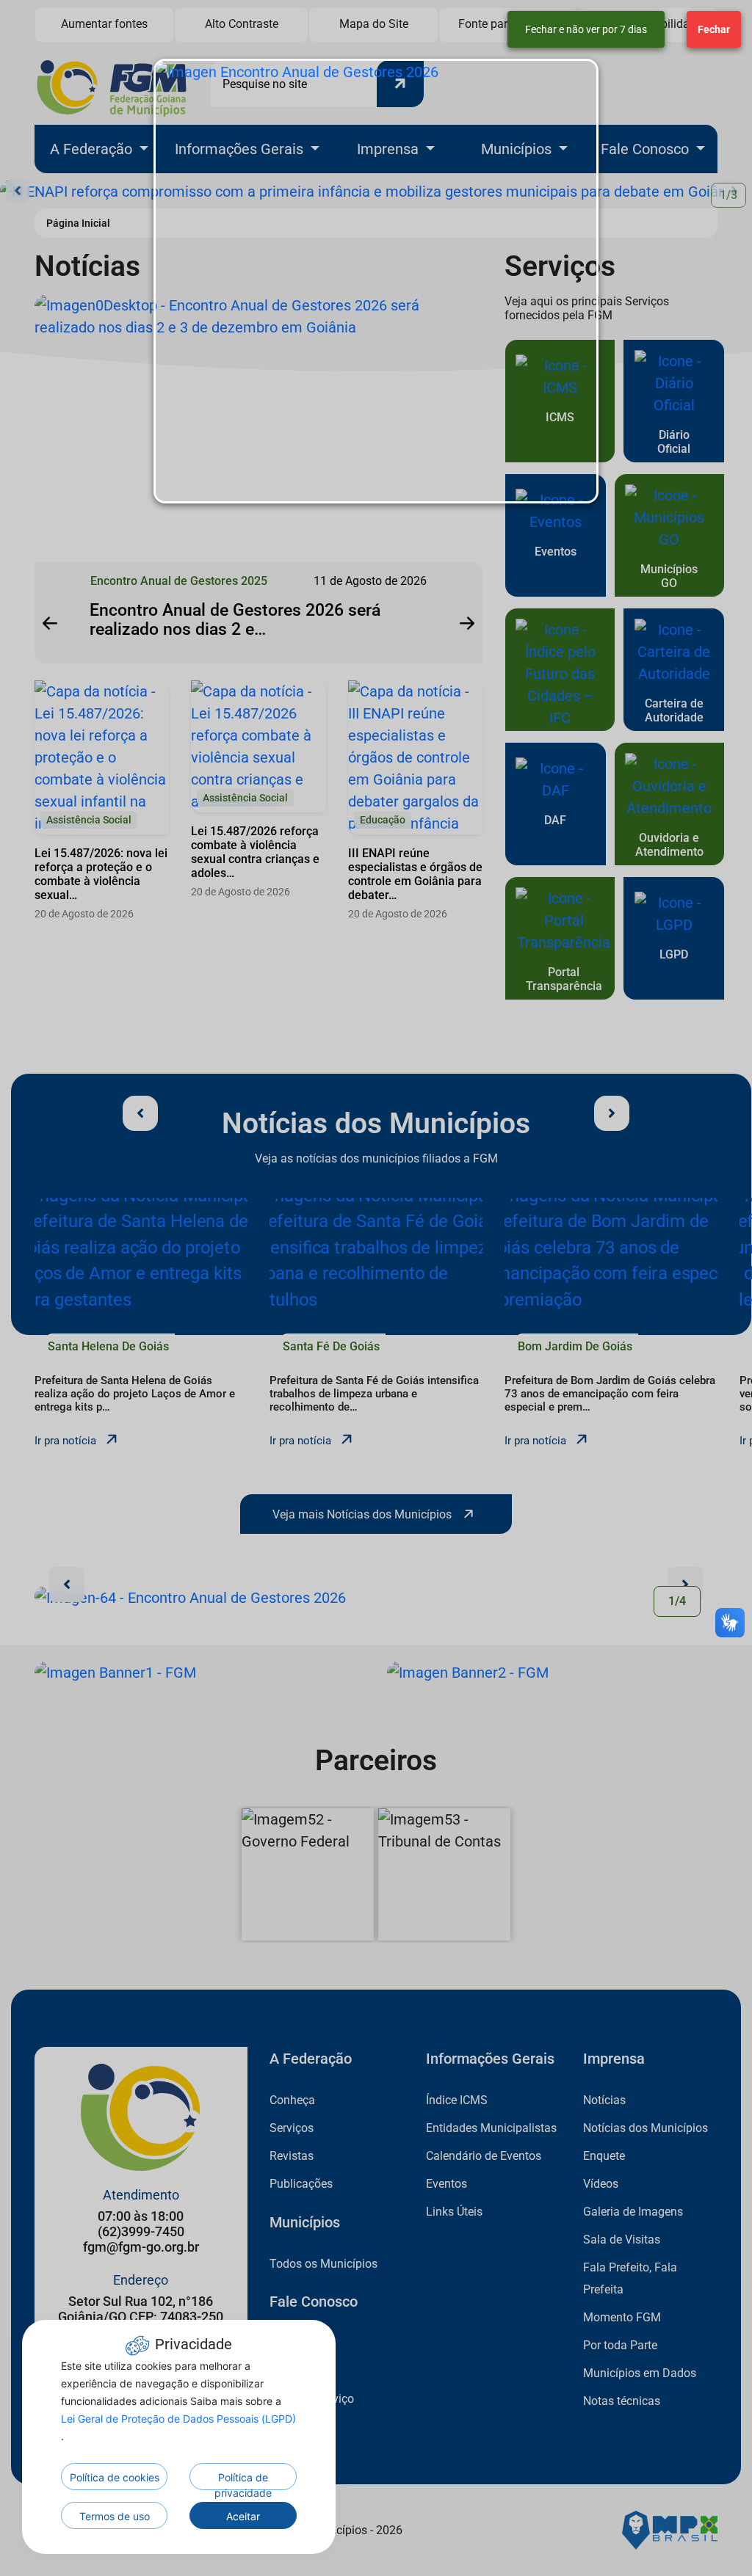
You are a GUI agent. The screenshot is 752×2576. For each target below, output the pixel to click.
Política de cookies (115, 2477)
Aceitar (243, 2516)
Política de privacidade (243, 2481)
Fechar (714, 29)
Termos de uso (115, 2516)
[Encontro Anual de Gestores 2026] (376, 281)
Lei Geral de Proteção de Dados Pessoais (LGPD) (178, 2419)
